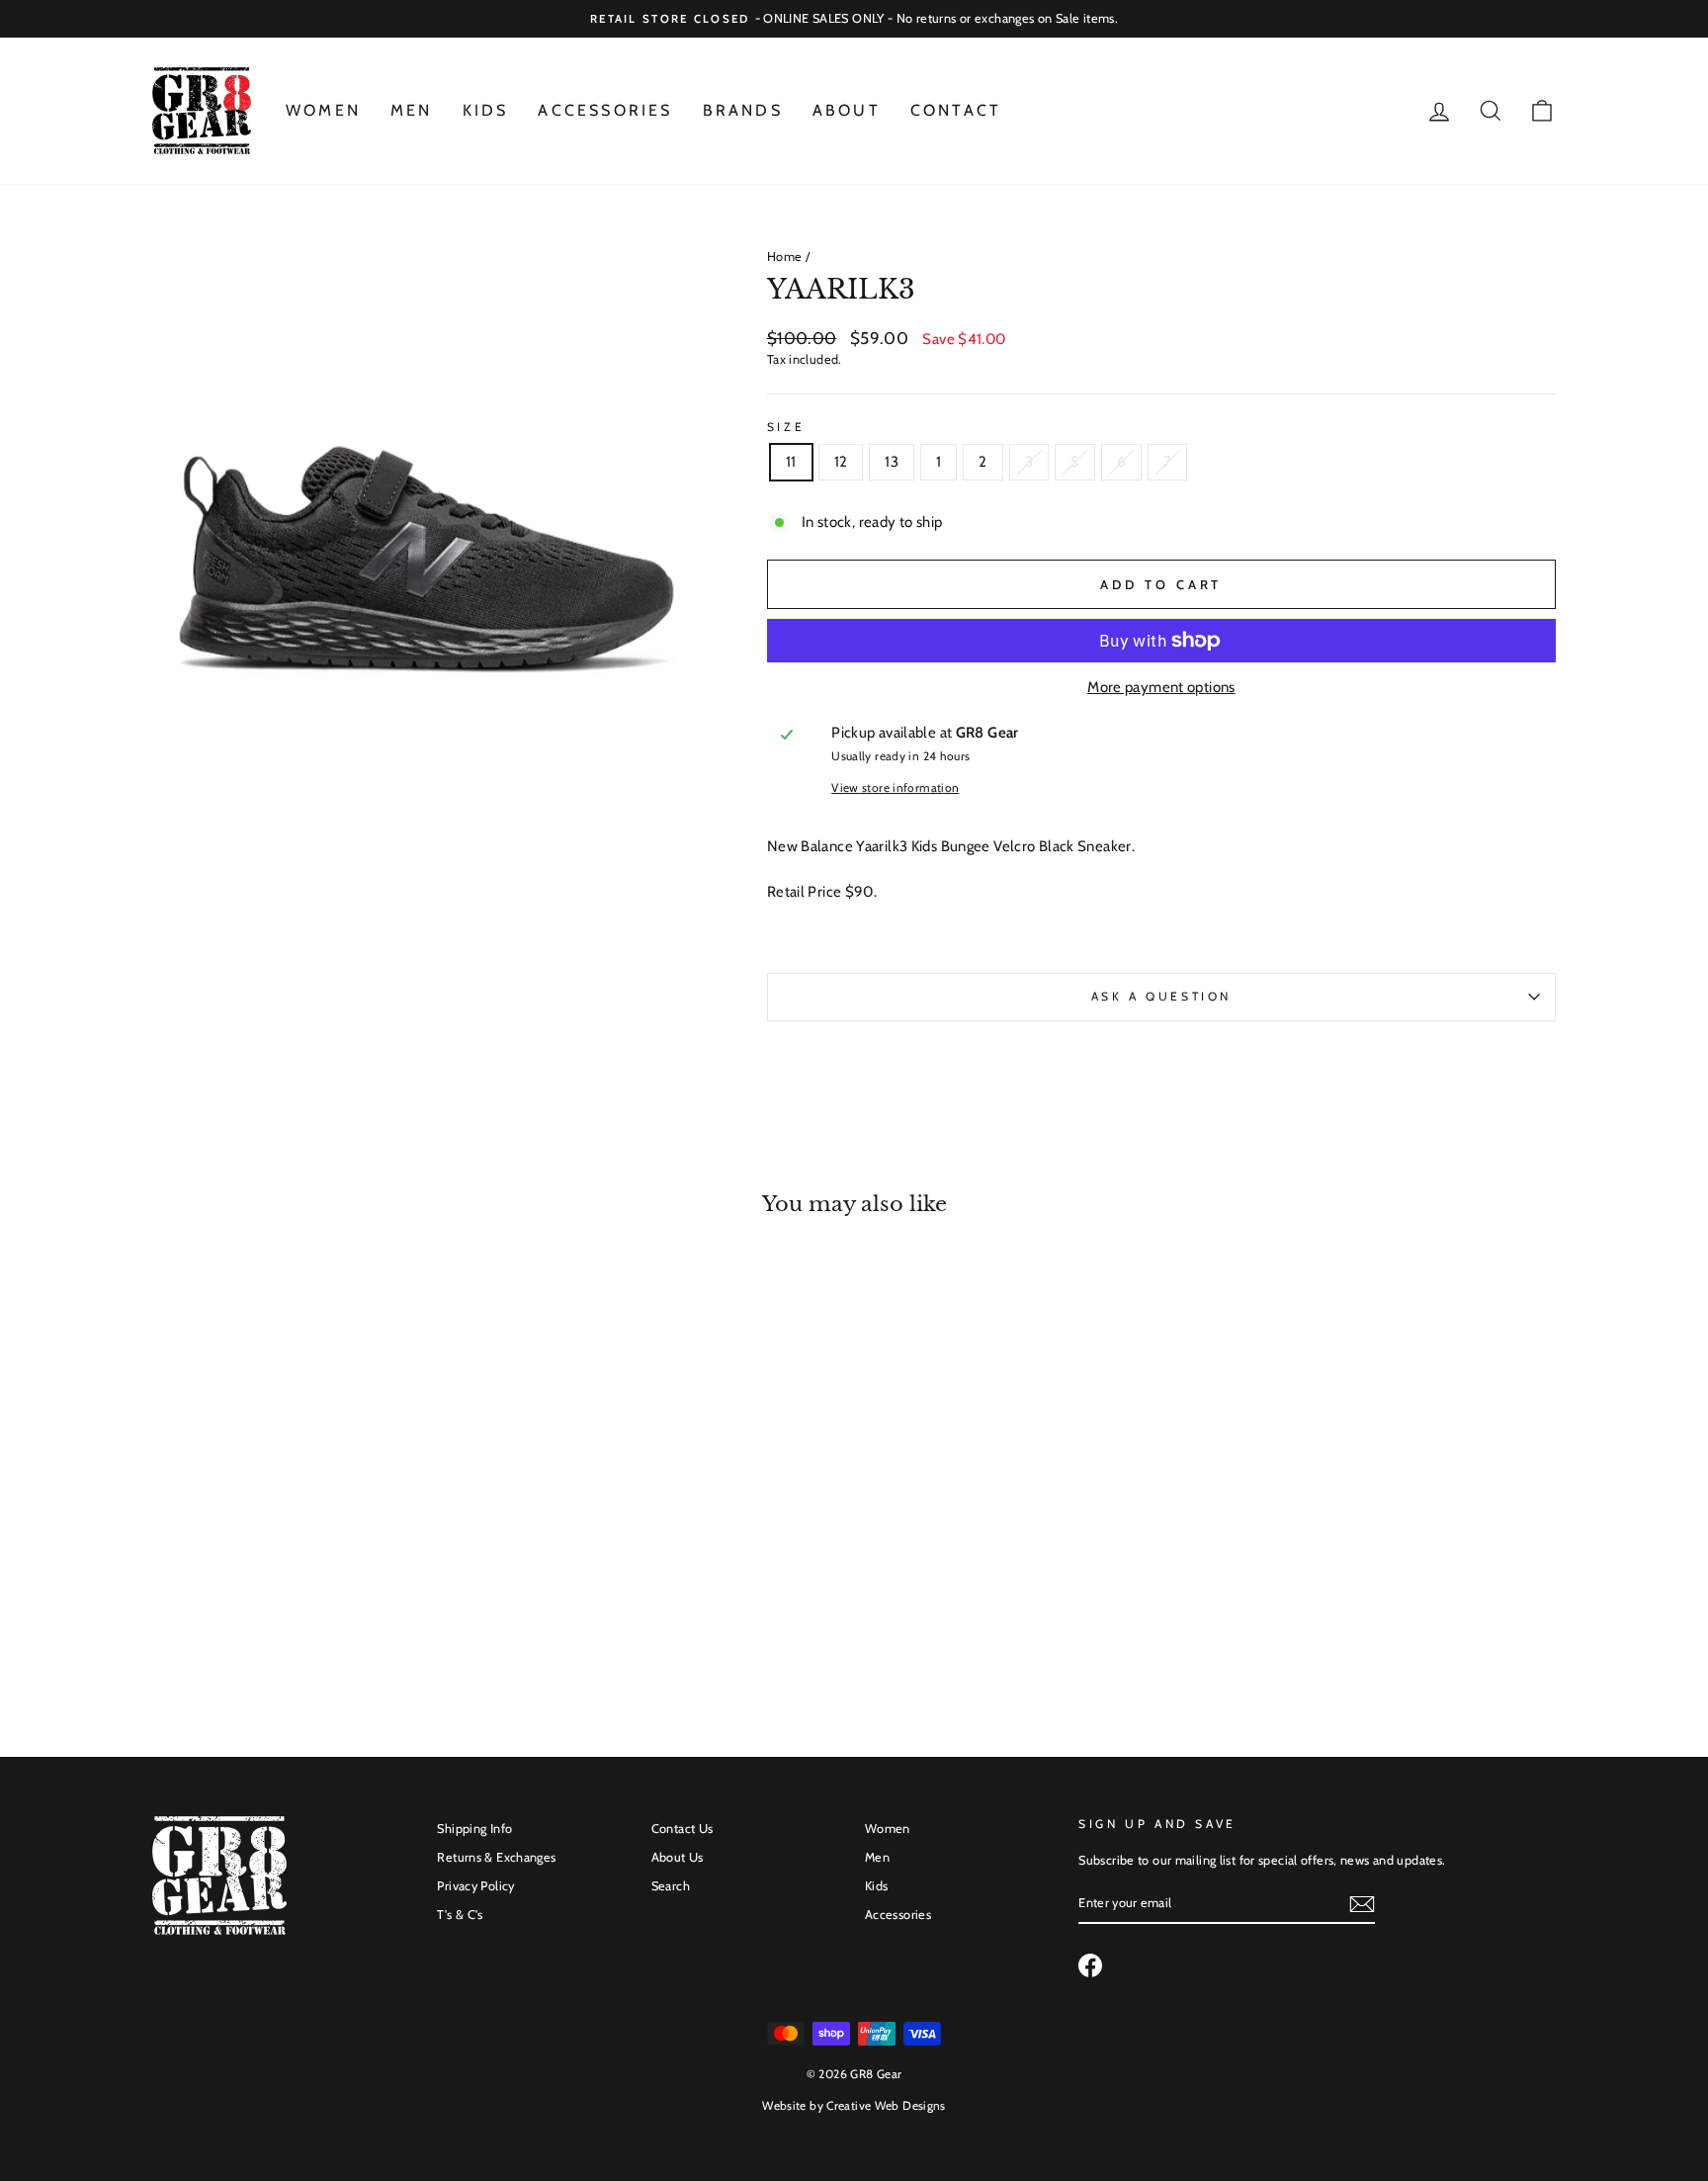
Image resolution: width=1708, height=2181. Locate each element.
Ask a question (1161, 996)
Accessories (605, 110)
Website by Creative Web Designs (854, 2105)
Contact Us (683, 1829)
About (847, 110)
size (786, 427)
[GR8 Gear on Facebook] (1090, 1965)
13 (892, 462)
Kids (486, 110)
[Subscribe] (1362, 1904)
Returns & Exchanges (496, 1857)
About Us (678, 1857)
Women (323, 110)
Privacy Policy (475, 1886)
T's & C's (460, 1915)
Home (785, 257)
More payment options (1161, 687)
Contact (956, 110)
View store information (895, 787)
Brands (743, 110)
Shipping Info (474, 1829)
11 (791, 462)
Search (671, 1886)
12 (841, 462)
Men (412, 110)
